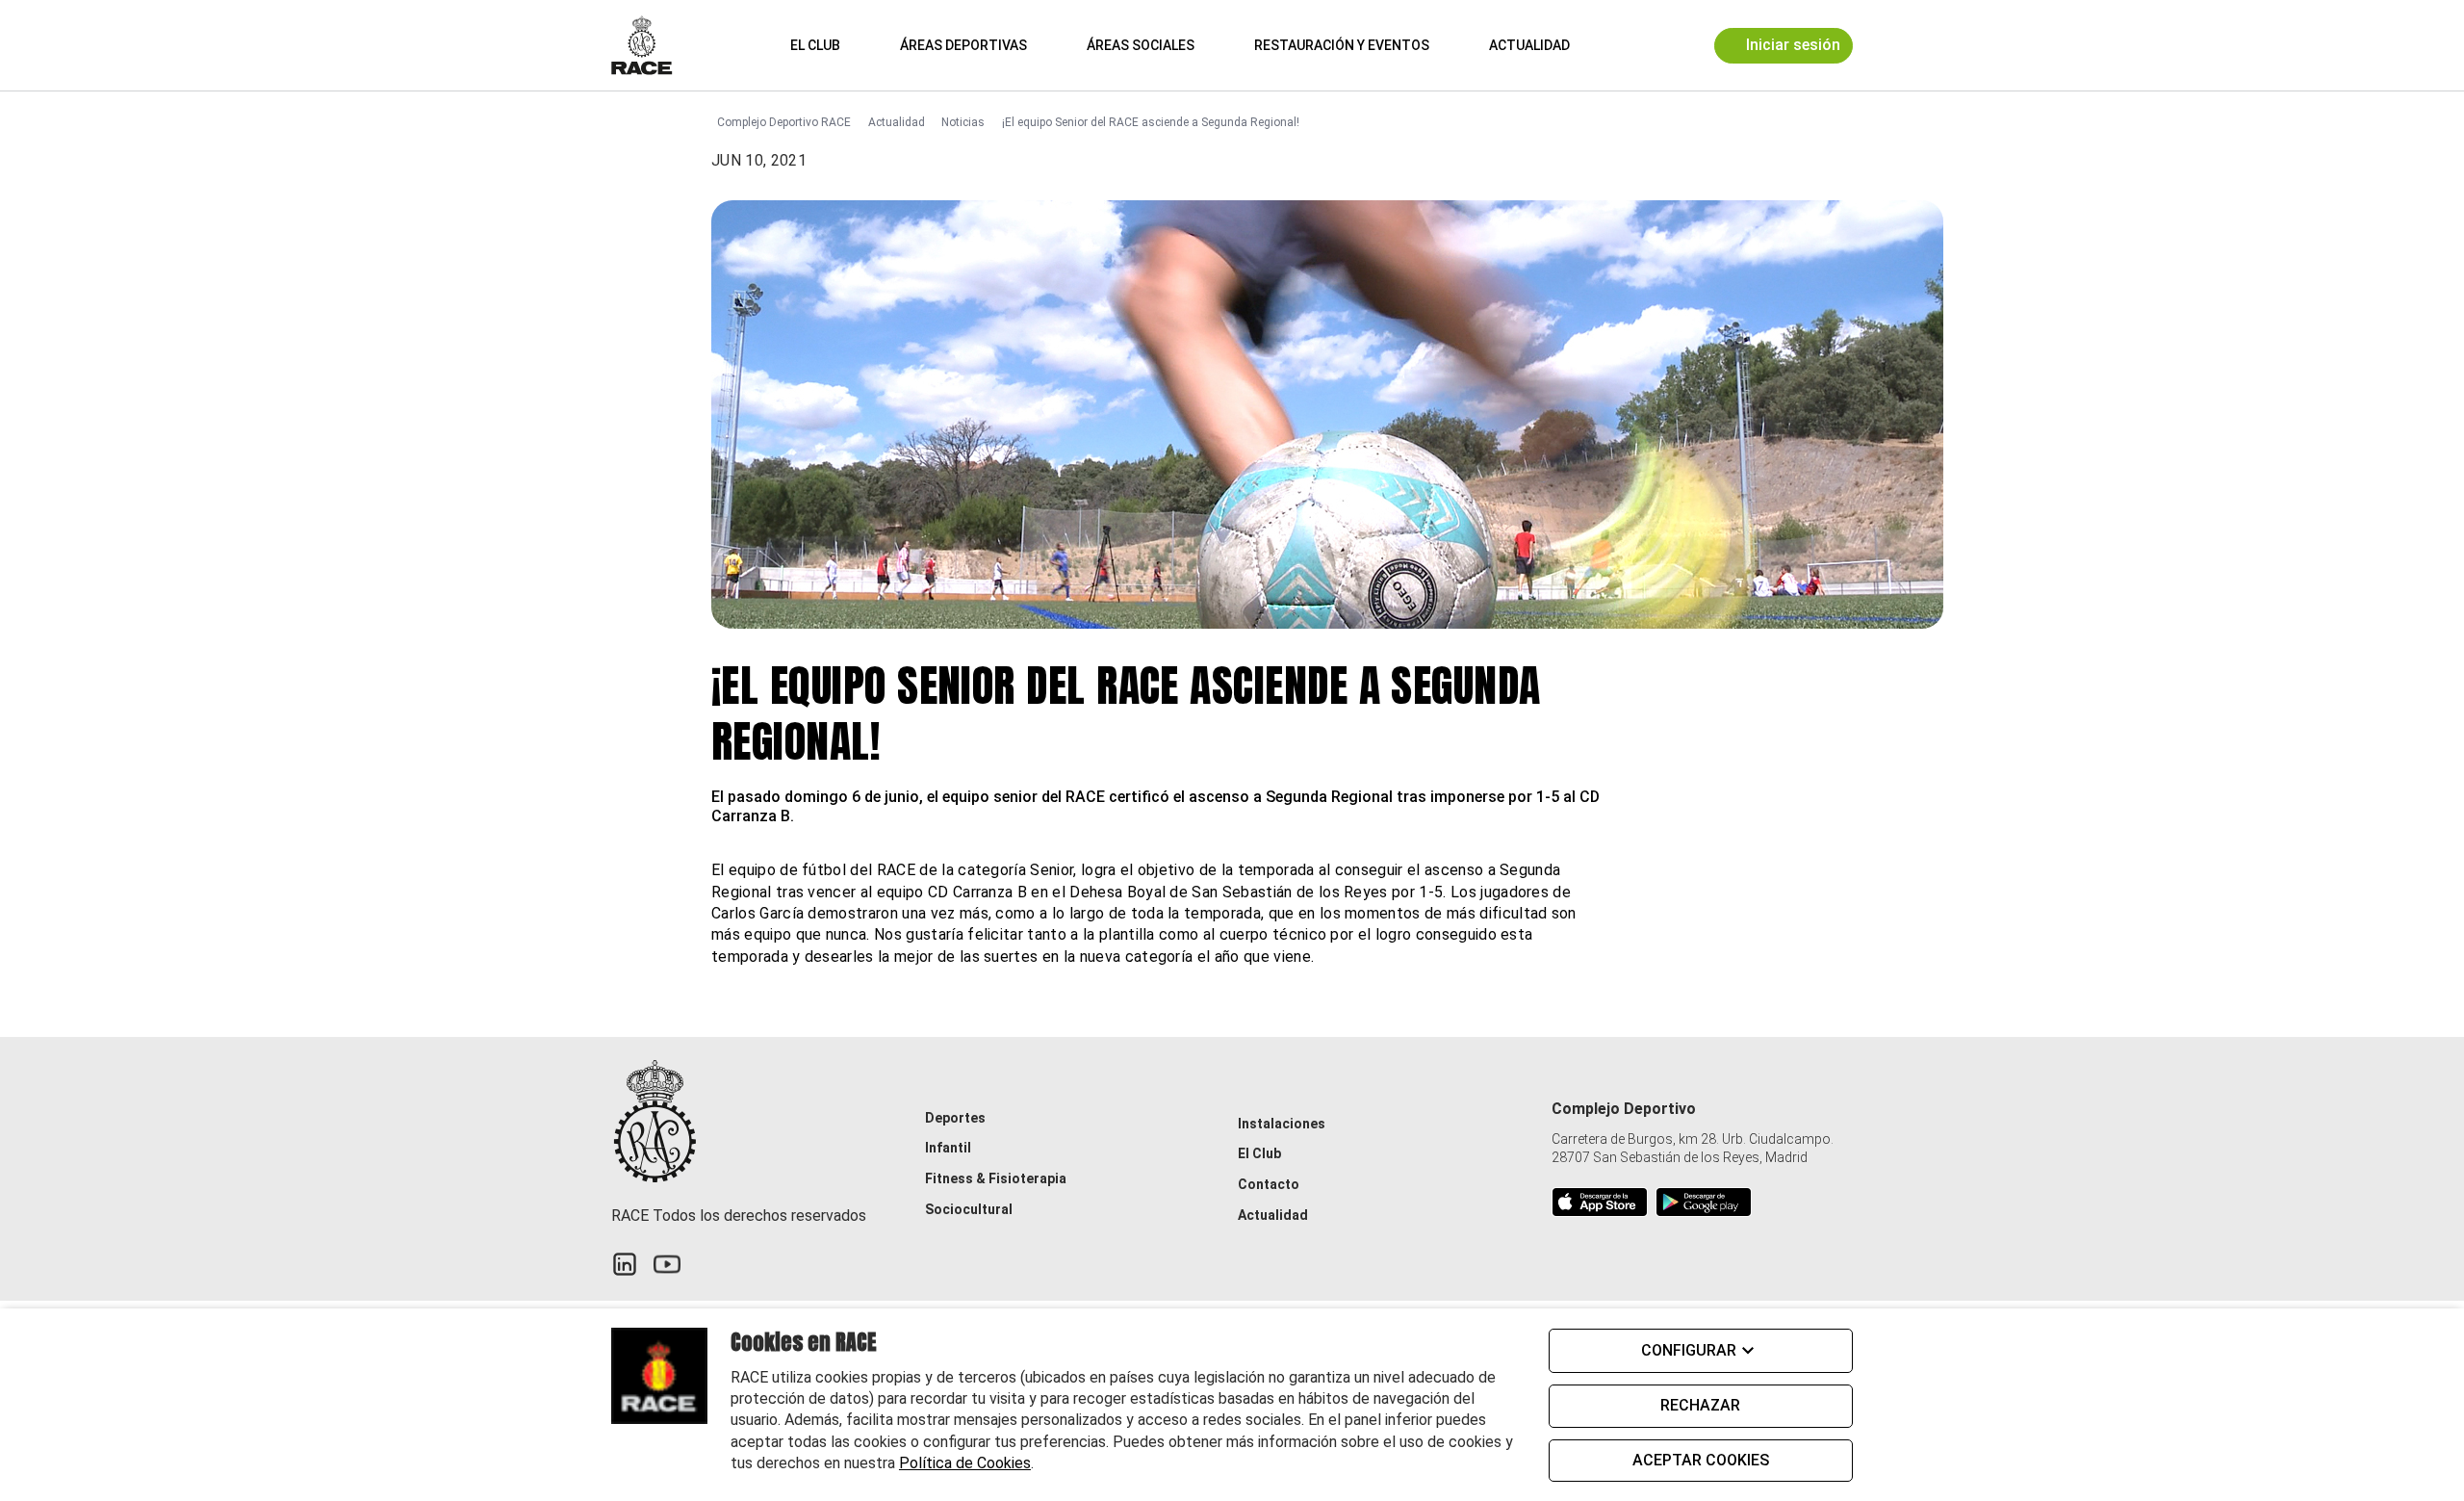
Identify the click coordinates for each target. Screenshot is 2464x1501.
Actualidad (1529, 45)
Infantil (948, 1148)
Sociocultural (969, 1209)
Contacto (1269, 1184)
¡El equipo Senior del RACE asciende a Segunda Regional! (1151, 122)
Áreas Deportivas (963, 45)
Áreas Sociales (1141, 45)
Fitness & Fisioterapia (996, 1178)
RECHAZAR (1700, 1405)
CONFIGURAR (1689, 1350)
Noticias (963, 122)
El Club (815, 45)
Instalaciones (1282, 1124)
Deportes (955, 1118)
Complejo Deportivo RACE (784, 122)
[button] (1613, 45)
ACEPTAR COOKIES (1701, 1460)
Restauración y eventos (1342, 45)
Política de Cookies (965, 1463)
